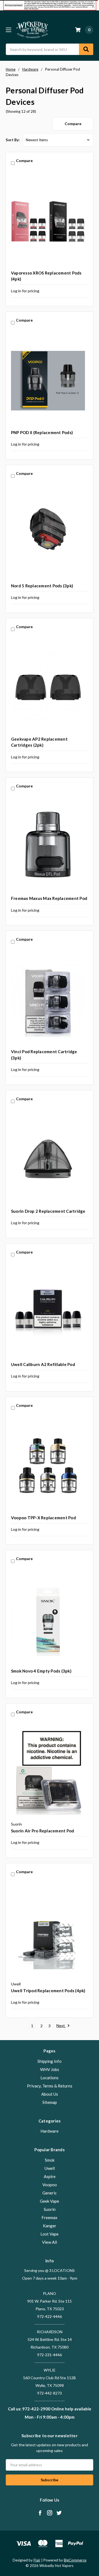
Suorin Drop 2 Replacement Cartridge (48, 1211)
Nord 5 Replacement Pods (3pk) (42, 586)
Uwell (50, 2168)
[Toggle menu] (8, 30)
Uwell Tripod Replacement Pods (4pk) (48, 1991)
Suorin (50, 2209)
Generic (50, 2193)
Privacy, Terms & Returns (50, 2086)
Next (61, 2026)
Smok (50, 2160)
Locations (50, 2078)
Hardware (50, 2131)
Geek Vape (50, 2201)
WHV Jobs (50, 2069)
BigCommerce (75, 2560)
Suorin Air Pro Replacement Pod (43, 1831)
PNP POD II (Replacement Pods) (42, 432)
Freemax (50, 2217)
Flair (37, 2560)
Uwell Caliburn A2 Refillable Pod (43, 1364)
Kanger (50, 2226)
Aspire (50, 2176)
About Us (50, 2094)
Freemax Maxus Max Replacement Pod (49, 898)
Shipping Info (50, 2061)
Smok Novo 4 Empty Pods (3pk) (41, 1671)
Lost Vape (50, 2234)
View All (50, 2242)
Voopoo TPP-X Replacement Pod (43, 1518)
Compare (73, 124)
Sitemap (50, 2102)
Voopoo (50, 2185)
